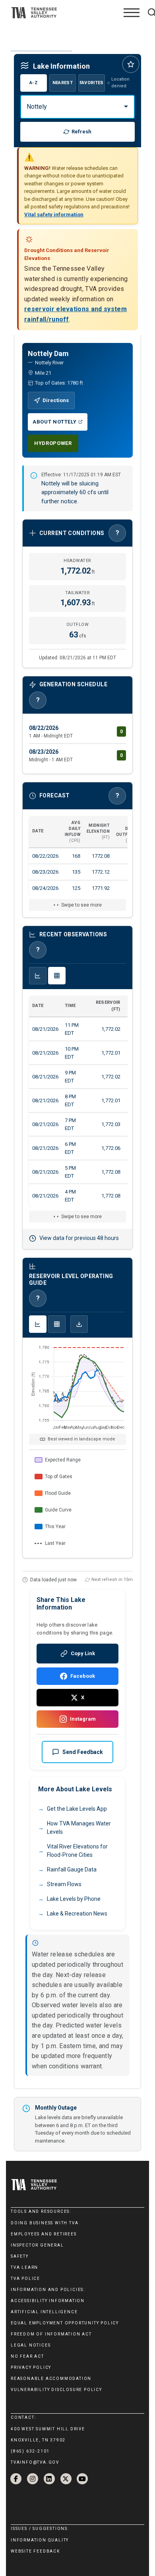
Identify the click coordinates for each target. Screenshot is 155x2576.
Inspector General (37, 2245)
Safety (20, 2256)
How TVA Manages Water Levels (79, 1828)
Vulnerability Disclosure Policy (56, 2390)
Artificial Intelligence (44, 2312)
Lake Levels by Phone (74, 1899)
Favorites (92, 83)
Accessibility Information (48, 2301)
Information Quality (40, 2540)
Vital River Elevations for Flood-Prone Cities (77, 1851)
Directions (56, 400)
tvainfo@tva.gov (35, 2462)
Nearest (63, 83)
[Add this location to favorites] (131, 64)
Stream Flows (64, 1884)
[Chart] (38, 1324)
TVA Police (25, 2279)
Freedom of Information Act (51, 2334)
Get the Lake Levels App (77, 1809)
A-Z (34, 83)
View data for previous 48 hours (79, 1238)
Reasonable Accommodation (51, 2379)
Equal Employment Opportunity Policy (65, 2323)
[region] (77, 856)
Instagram (83, 1719)
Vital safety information (54, 215)
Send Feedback (83, 1752)
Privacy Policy (31, 2367)
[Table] (57, 1324)
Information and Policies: (48, 2290)
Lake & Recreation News (77, 1914)
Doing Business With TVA (45, 2223)
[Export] (79, 1324)
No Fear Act (27, 2356)
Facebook (83, 1676)
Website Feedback (35, 2551)
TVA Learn (24, 2267)
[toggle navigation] (132, 13)
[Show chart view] (38, 976)
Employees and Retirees (44, 2234)
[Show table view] (57, 976)
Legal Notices (31, 2345)
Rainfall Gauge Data (72, 1869)
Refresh (81, 132)
